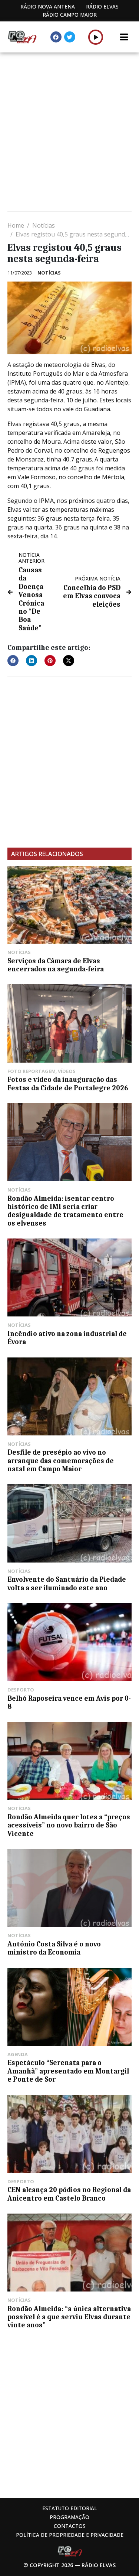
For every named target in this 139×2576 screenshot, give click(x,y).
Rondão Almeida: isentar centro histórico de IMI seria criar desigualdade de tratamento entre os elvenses (65, 1211)
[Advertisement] (69, 133)
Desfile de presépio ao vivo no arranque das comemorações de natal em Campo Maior (61, 1461)
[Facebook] (56, 37)
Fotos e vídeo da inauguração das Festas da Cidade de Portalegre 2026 (68, 1084)
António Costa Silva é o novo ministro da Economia (54, 1948)
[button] (96, 37)
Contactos (70, 2526)
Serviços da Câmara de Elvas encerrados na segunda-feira (56, 965)
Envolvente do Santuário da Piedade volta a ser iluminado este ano (67, 1584)
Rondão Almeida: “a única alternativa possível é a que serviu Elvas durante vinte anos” (69, 2317)
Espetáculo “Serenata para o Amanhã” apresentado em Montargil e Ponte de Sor (68, 2071)
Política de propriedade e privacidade (70, 2535)
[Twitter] (70, 37)
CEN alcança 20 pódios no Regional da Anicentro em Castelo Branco (69, 2194)
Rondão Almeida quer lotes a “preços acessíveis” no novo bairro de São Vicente (69, 1825)
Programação (69, 2517)
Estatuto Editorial (70, 2508)
